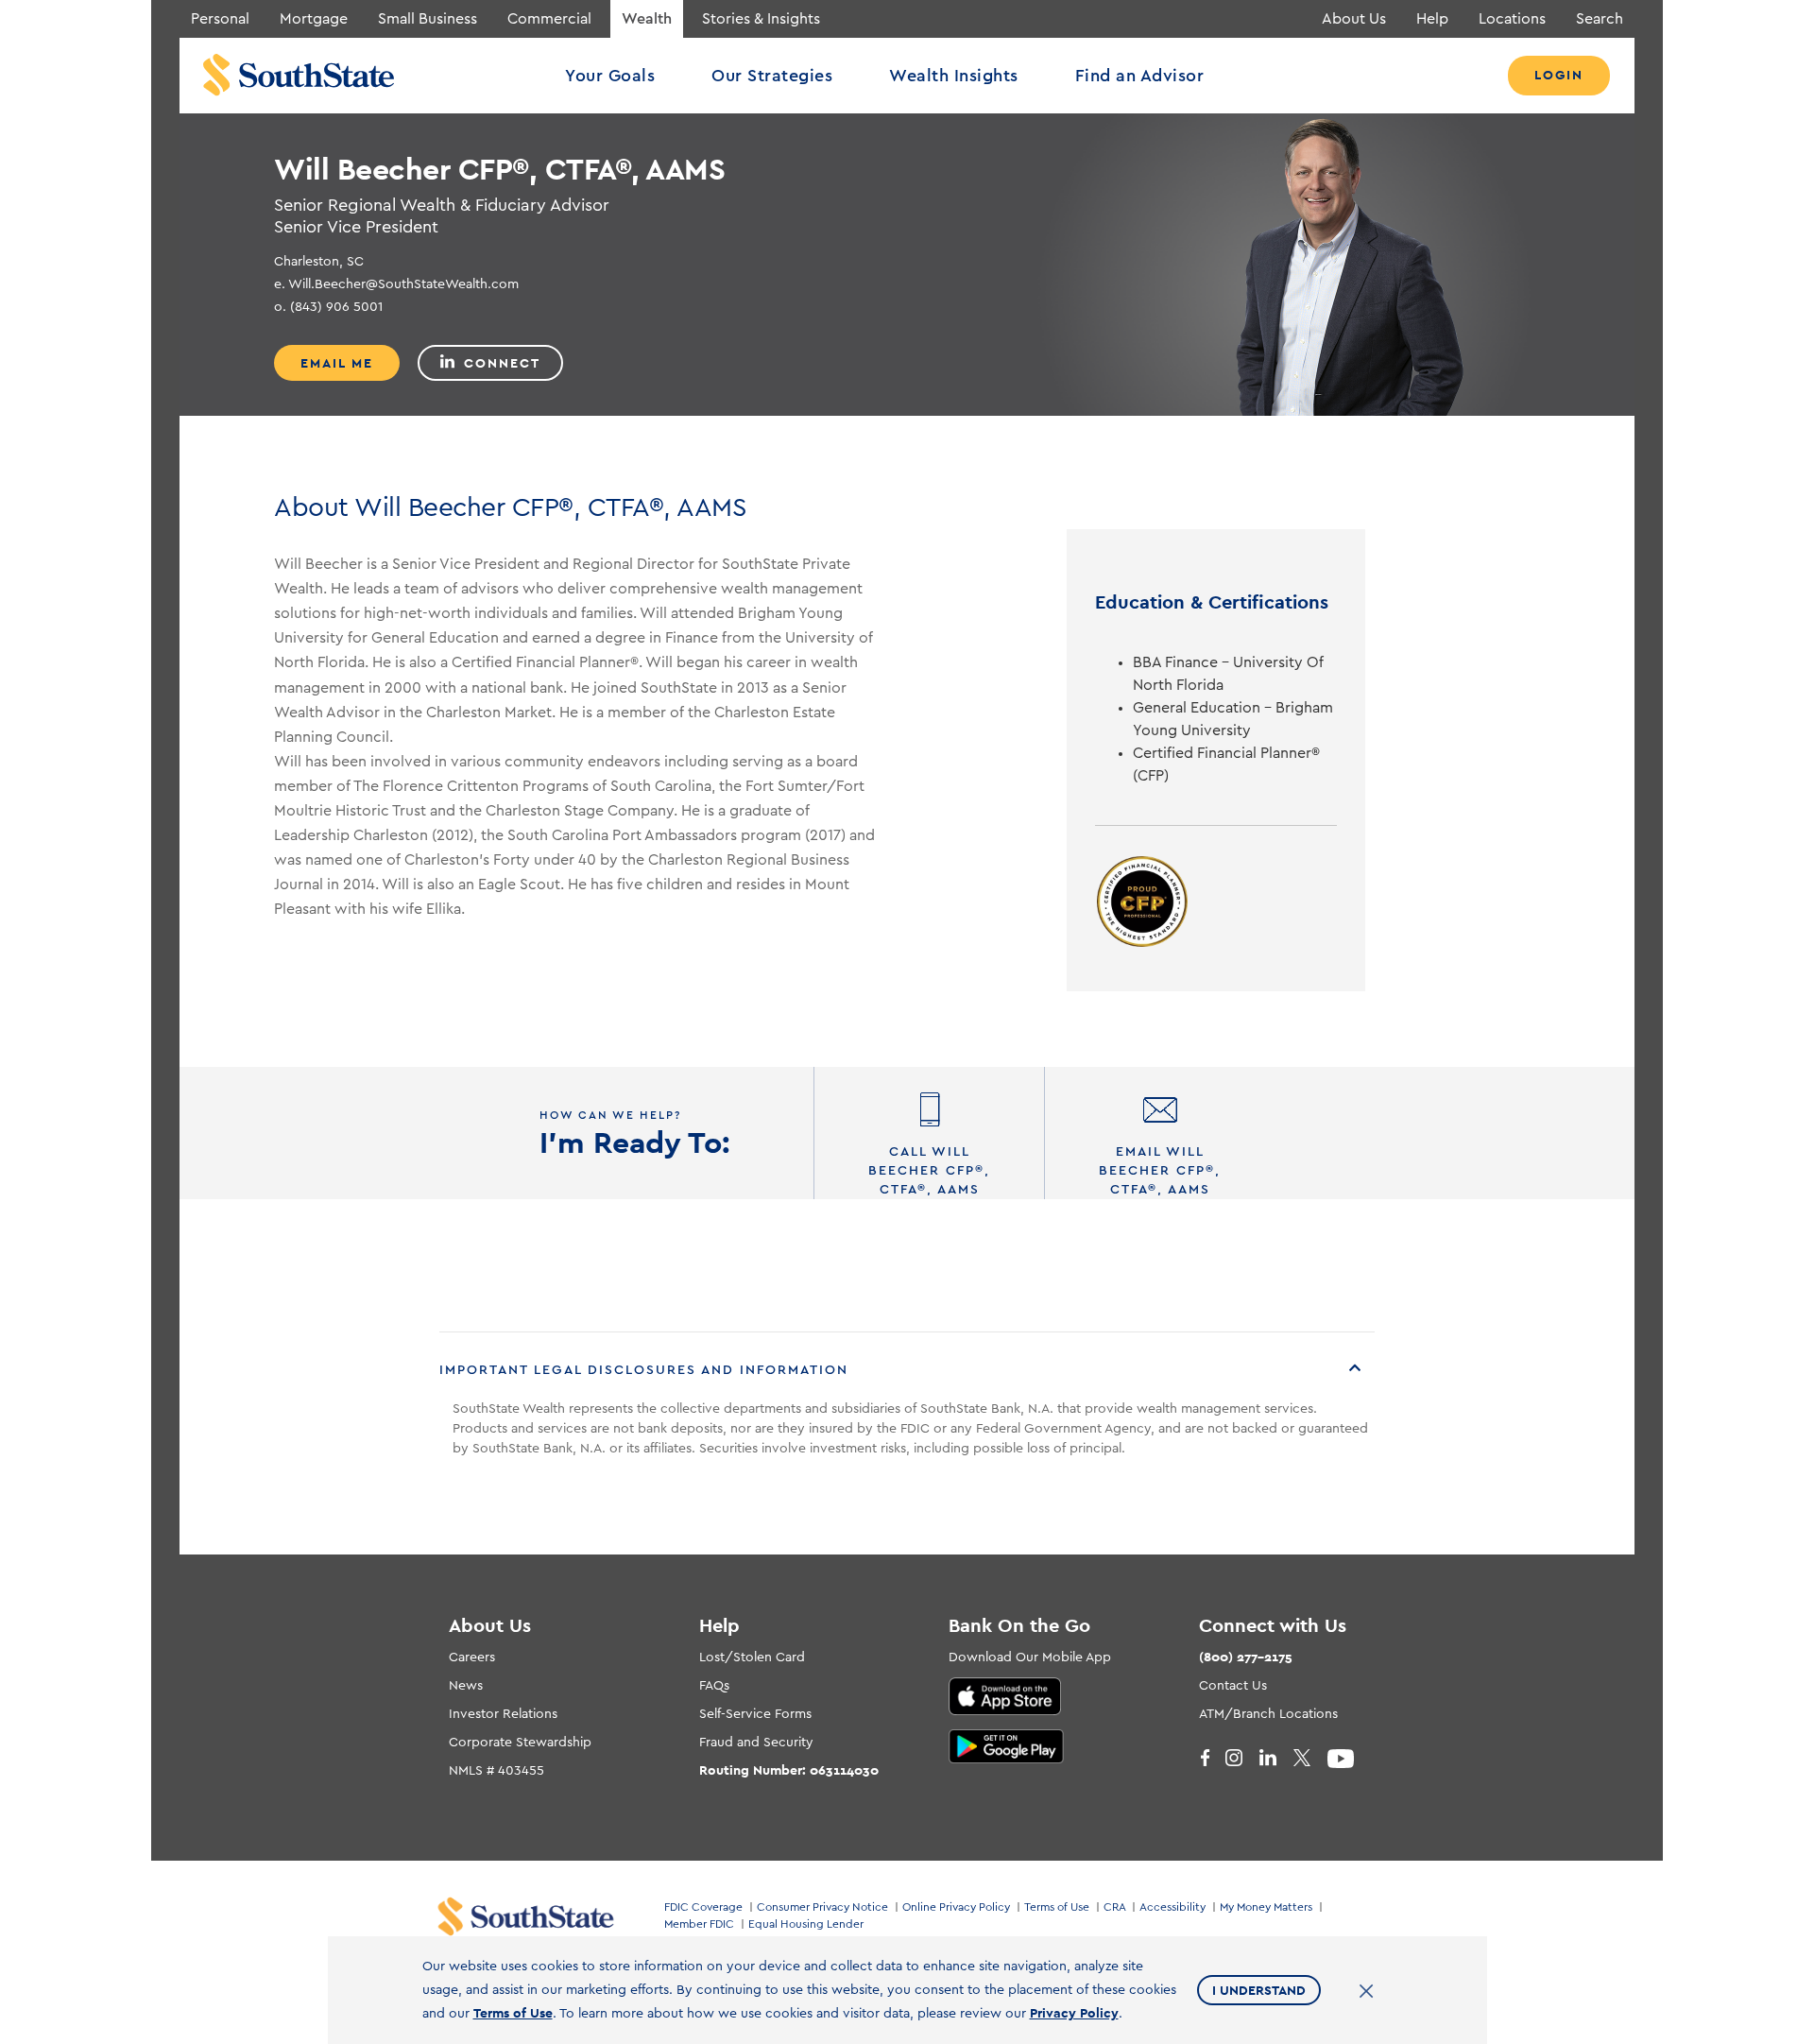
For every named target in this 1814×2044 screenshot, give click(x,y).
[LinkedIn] (1276, 1759)
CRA (1114, 1907)
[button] (907, 1371)
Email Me (337, 363)
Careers (472, 1658)
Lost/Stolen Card (752, 1658)
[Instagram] (1242, 1759)
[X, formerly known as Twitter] (1310, 1759)
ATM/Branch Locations (1268, 1714)
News (466, 1686)
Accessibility (1172, 1907)
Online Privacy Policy (956, 1907)
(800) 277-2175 (1246, 1657)
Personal (220, 19)
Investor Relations (503, 1714)
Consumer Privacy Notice (822, 1907)
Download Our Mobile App (1030, 1658)
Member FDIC (699, 1924)
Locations (1512, 19)
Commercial (549, 19)
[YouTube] (1344, 1759)
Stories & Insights (761, 19)
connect (502, 363)
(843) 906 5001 (328, 307)
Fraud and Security (756, 1743)
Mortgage (314, 19)
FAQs (714, 1686)
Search (1600, 19)
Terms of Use (1057, 1907)
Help (1432, 19)
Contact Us (1233, 1686)
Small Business (428, 19)
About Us (1354, 19)
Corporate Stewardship (520, 1743)
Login (1559, 75)
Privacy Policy (1074, 2013)
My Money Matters (1266, 1907)
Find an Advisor (1140, 76)
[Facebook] (1208, 1759)
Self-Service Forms (755, 1714)
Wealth (647, 19)
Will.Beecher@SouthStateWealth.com (396, 284)
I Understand (1259, 1990)
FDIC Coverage (703, 1907)
